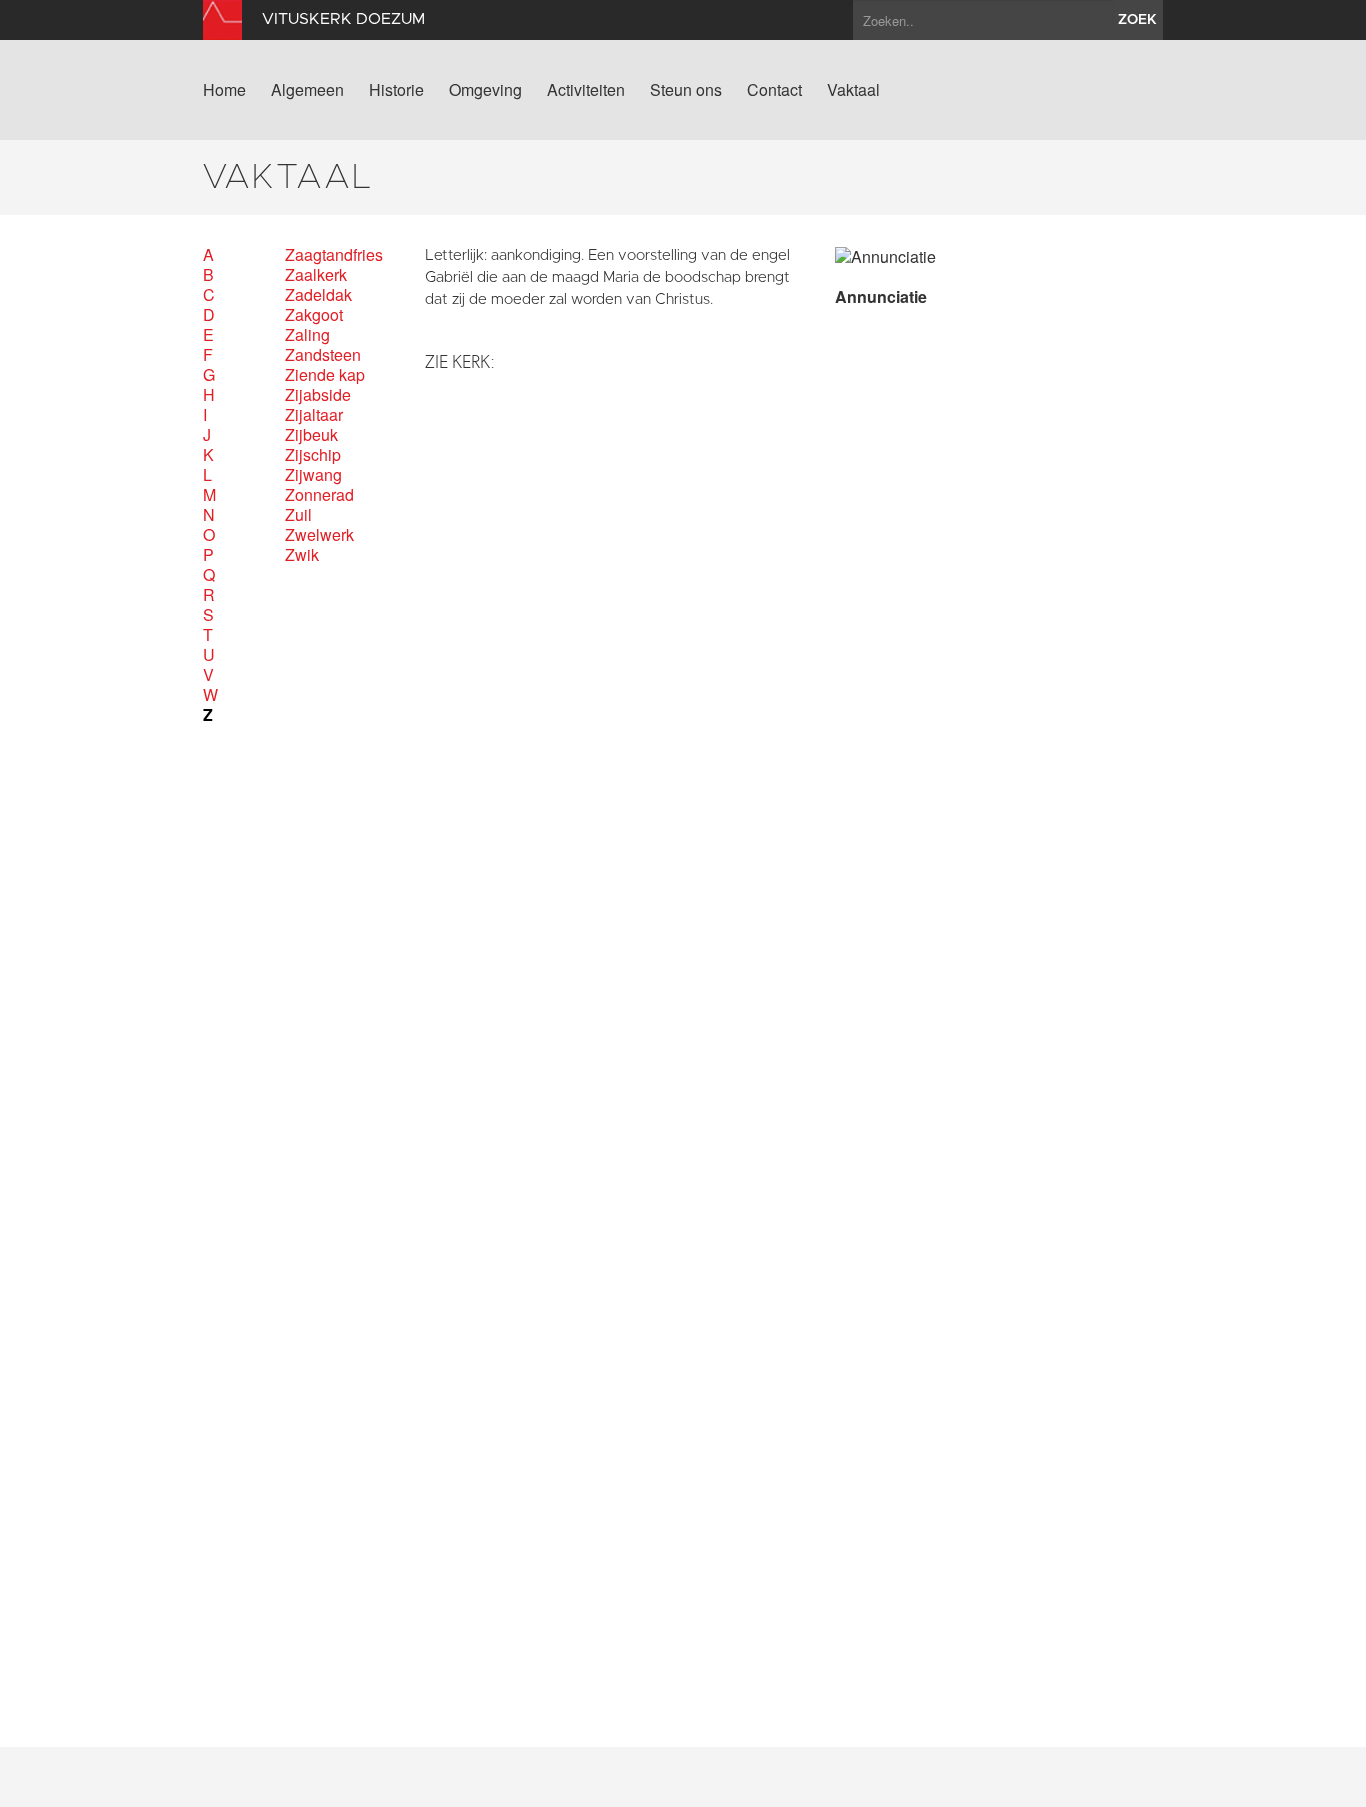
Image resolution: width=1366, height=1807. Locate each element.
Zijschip (313, 455)
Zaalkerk (316, 275)
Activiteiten (586, 90)
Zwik (302, 555)
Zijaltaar (314, 415)
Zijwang (313, 475)
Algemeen (307, 90)
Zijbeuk (311, 435)
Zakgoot (314, 315)
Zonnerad (319, 495)
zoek (1137, 20)
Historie (396, 90)
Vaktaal (853, 90)
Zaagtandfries (334, 255)
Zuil (298, 515)
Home (224, 90)
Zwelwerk (319, 535)
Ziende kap (325, 375)
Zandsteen (323, 355)
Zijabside (318, 395)
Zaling (307, 335)
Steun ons (686, 90)
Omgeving (485, 90)
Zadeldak (318, 295)
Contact (774, 90)
